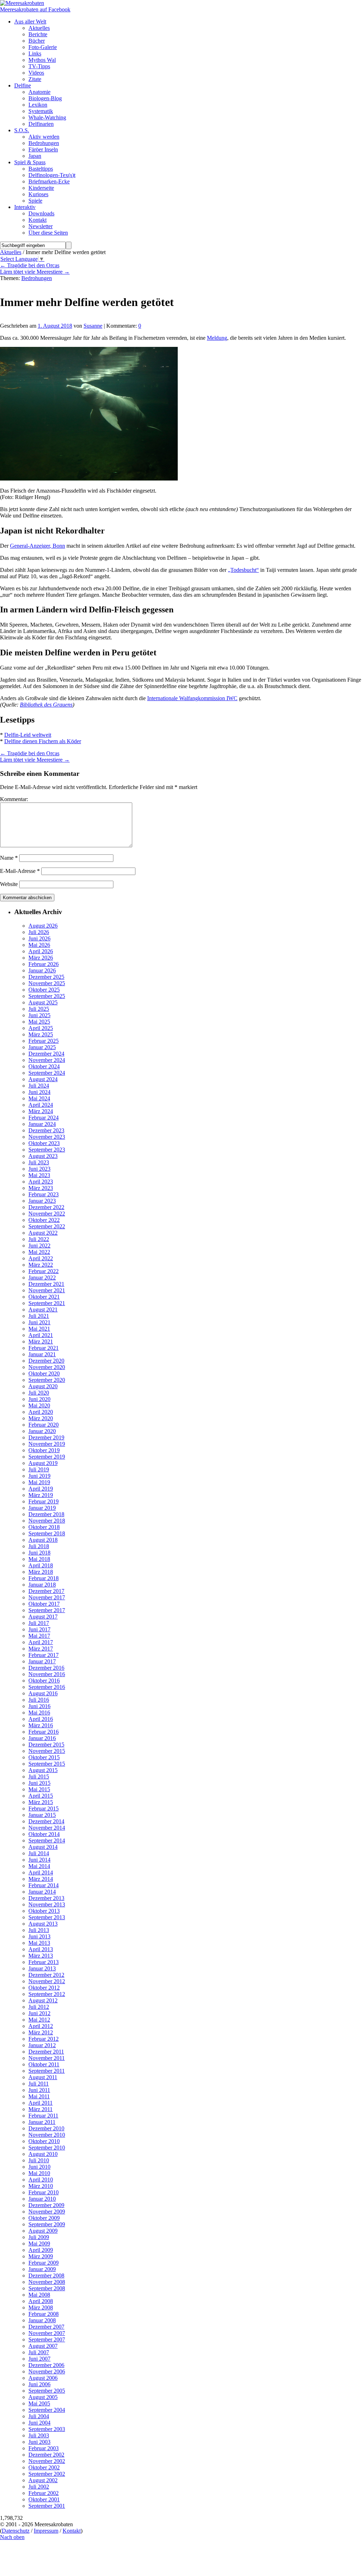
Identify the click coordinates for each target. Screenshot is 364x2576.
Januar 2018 (42, 1585)
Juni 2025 (39, 1015)
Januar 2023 (42, 1201)
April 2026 (41, 951)
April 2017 (41, 1642)
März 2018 (41, 1572)
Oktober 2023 (44, 1143)
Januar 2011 (42, 2122)
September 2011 (47, 2071)
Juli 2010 (39, 2160)
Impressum (46, 2531)
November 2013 (47, 1904)
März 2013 (41, 1956)
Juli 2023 (39, 1162)
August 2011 (43, 2077)
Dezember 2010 (46, 2128)
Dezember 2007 (46, 2327)
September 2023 (47, 1150)
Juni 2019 (39, 1476)
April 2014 (41, 1872)
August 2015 (43, 1770)
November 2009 (47, 2212)
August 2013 (43, 1924)
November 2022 (47, 1214)
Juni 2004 (39, 2423)
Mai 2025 (39, 1022)
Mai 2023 (39, 1175)
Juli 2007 (39, 2352)
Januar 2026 (42, 970)
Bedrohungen (37, 278)
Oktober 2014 (44, 1834)
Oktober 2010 (44, 2141)
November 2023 (47, 1137)
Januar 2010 (42, 2199)
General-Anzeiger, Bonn (38, 546)
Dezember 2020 (46, 1361)
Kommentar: (14, 799)
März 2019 (41, 1495)
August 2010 (43, 2154)
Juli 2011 (39, 2084)
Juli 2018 (39, 1546)
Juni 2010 (39, 2167)
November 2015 (47, 1751)
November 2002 (47, 2461)
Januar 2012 (42, 2045)
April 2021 (41, 1335)
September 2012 (47, 1994)
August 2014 (43, 1847)
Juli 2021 (39, 1316)
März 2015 (41, 1802)
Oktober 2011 (44, 2064)
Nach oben (12, 2537)
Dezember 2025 (46, 977)
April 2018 (41, 1565)
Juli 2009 (39, 2237)
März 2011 (41, 2109)
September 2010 (47, 2148)
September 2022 (47, 1226)
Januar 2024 (42, 1124)
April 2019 (41, 1489)
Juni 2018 (39, 1553)
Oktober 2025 (44, 990)
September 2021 (47, 1303)
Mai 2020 (39, 1405)
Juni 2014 (39, 1860)
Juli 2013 (39, 1930)
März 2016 (41, 1725)
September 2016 (47, 1687)
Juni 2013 (39, 1936)
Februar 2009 (44, 2263)
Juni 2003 (39, 2442)
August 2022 (43, 1233)
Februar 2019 (44, 1501)
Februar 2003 (44, 2448)
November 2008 (47, 2282)
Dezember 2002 (46, 2455)
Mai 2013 (39, 1943)
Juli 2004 (39, 2416)
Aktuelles (11, 252)
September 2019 (47, 1457)
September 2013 (47, 1917)
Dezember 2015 (46, 1745)
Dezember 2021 (46, 1284)
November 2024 (47, 1060)
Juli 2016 (39, 1700)
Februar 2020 (44, 1425)
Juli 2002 (39, 2487)
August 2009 (43, 2231)
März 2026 (41, 958)
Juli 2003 (39, 2435)
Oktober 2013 (44, 1911)
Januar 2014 (42, 1892)
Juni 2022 (39, 1246)
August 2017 (43, 1617)
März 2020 (41, 1418)
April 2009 (41, 2250)
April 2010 (41, 2180)
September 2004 (47, 2410)
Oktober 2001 (44, 2499)
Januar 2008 (42, 2320)
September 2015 (47, 1764)
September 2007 (47, 2339)
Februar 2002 (44, 2493)
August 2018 (43, 1540)
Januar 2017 (42, 1661)
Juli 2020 (39, 1393)
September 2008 (47, 2288)
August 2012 (43, 2000)
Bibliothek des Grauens (46, 705)
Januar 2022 (42, 1278)
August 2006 (43, 2378)
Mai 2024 (39, 1098)
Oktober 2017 (44, 1604)
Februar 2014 (44, 1885)
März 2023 (41, 1188)
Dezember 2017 (46, 1591)
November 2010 (47, 2135)
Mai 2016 (39, 1713)
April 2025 (41, 1028)
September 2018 (47, 1533)
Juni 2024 (39, 1092)
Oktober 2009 (44, 2218)
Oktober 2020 (44, 1373)
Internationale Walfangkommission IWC (192, 698)
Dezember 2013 (46, 1898)
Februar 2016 (44, 1732)
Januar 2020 (42, 1431)
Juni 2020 (39, 1399)
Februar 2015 (44, 1808)
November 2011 (47, 2058)
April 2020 (41, 1412)
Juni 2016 (39, 1706)
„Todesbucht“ (243, 570)
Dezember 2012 (46, 1975)
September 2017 (47, 1610)
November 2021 (47, 1290)
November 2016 (47, 1674)
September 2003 (47, 2429)
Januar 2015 (42, 1815)
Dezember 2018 (46, 1514)
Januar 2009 (42, 2269)
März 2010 (41, 2186)
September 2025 (47, 996)
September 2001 (47, 2506)
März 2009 (41, 2256)
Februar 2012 (44, 2039)
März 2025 (41, 1034)
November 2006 (47, 2371)
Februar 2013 (44, 1962)
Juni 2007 (39, 2359)
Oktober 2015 (44, 1757)
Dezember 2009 (46, 2205)
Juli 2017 (39, 1623)
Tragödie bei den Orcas (30, 265)
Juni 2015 (39, 1783)
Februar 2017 (44, 1655)
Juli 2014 (39, 1853)
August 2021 (43, 1310)
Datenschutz (16, 2531)
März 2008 (41, 2307)
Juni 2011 (39, 2090)
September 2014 (47, 1840)
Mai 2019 (39, 1482)
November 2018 (47, 1521)
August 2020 (43, 1386)
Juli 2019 (39, 1469)
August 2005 (43, 2397)
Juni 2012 (39, 2013)
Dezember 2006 (46, 2365)
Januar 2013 (42, 1968)
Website (9, 884)
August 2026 (43, 926)
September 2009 (47, 2224)
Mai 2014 (39, 1866)
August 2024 (43, 1079)
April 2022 (41, 1258)
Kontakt (72, 2531)
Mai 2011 (39, 2096)
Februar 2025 (44, 1041)
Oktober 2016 (44, 1681)
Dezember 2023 (46, 1130)
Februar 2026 (44, 964)
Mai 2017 (39, 1636)
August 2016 (43, 1693)
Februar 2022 (44, 1271)
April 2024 (41, 1105)
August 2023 (43, 1156)
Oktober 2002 (44, 2467)
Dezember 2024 (46, 1054)
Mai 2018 (39, 1559)
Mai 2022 (39, 1252)
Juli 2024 (39, 1086)
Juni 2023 (39, 1169)
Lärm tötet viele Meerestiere (35, 272)
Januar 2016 (42, 1738)
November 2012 (47, 1981)
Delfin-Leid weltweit (28, 735)
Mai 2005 (39, 2403)
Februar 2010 (44, 2192)
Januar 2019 (42, 1508)
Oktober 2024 (44, 1066)
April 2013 (41, 1949)
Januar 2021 (42, 1354)
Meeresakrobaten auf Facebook (35, 9)
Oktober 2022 (44, 1220)
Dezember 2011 (46, 2052)
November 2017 (47, 1597)
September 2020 (47, 1380)
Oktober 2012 (44, 1988)
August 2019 (43, 1463)
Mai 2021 (39, 1329)
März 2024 (41, 1111)
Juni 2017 (39, 1629)
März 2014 (41, 1879)
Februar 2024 (44, 1118)
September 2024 (47, 1073)
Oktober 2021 (44, 1297)
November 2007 (47, 2333)
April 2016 (41, 1719)
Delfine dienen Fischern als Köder (43, 741)
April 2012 (41, 2026)
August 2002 (43, 2480)
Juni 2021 (39, 1322)
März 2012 (41, 2032)
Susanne (93, 326)
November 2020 (47, 1367)
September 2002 (47, 2474)
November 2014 (47, 1828)
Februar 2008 (44, 2314)
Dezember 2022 (46, 1207)
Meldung (217, 338)
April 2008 (41, 2301)
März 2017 (41, 1649)
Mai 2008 (39, 2295)
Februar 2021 (44, 1348)
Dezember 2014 (46, 1821)
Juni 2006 (39, 2384)
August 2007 (43, 2346)
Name (9, 858)
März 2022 (41, 1265)
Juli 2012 (39, 2007)
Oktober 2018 (44, 1527)
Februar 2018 (44, 1578)
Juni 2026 (39, 938)
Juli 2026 (39, 932)
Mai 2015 (39, 1789)
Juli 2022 (39, 1239)
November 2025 (47, 983)
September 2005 (47, 2391)
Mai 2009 (39, 2244)
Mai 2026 (39, 945)
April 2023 (41, 1182)
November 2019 (47, 1444)
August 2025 (43, 1002)
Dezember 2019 (46, 1437)
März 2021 (41, 1341)
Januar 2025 (42, 1047)
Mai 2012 (39, 2020)
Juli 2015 (39, 1777)
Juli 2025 (39, 1009)
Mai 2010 (39, 2173)
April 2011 (41, 2103)
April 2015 (41, 1796)
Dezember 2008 (46, 2276)
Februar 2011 (43, 2116)
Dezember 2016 (46, 1668)
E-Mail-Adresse (20, 871)
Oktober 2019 (44, 1450)
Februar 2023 (44, 1194)
